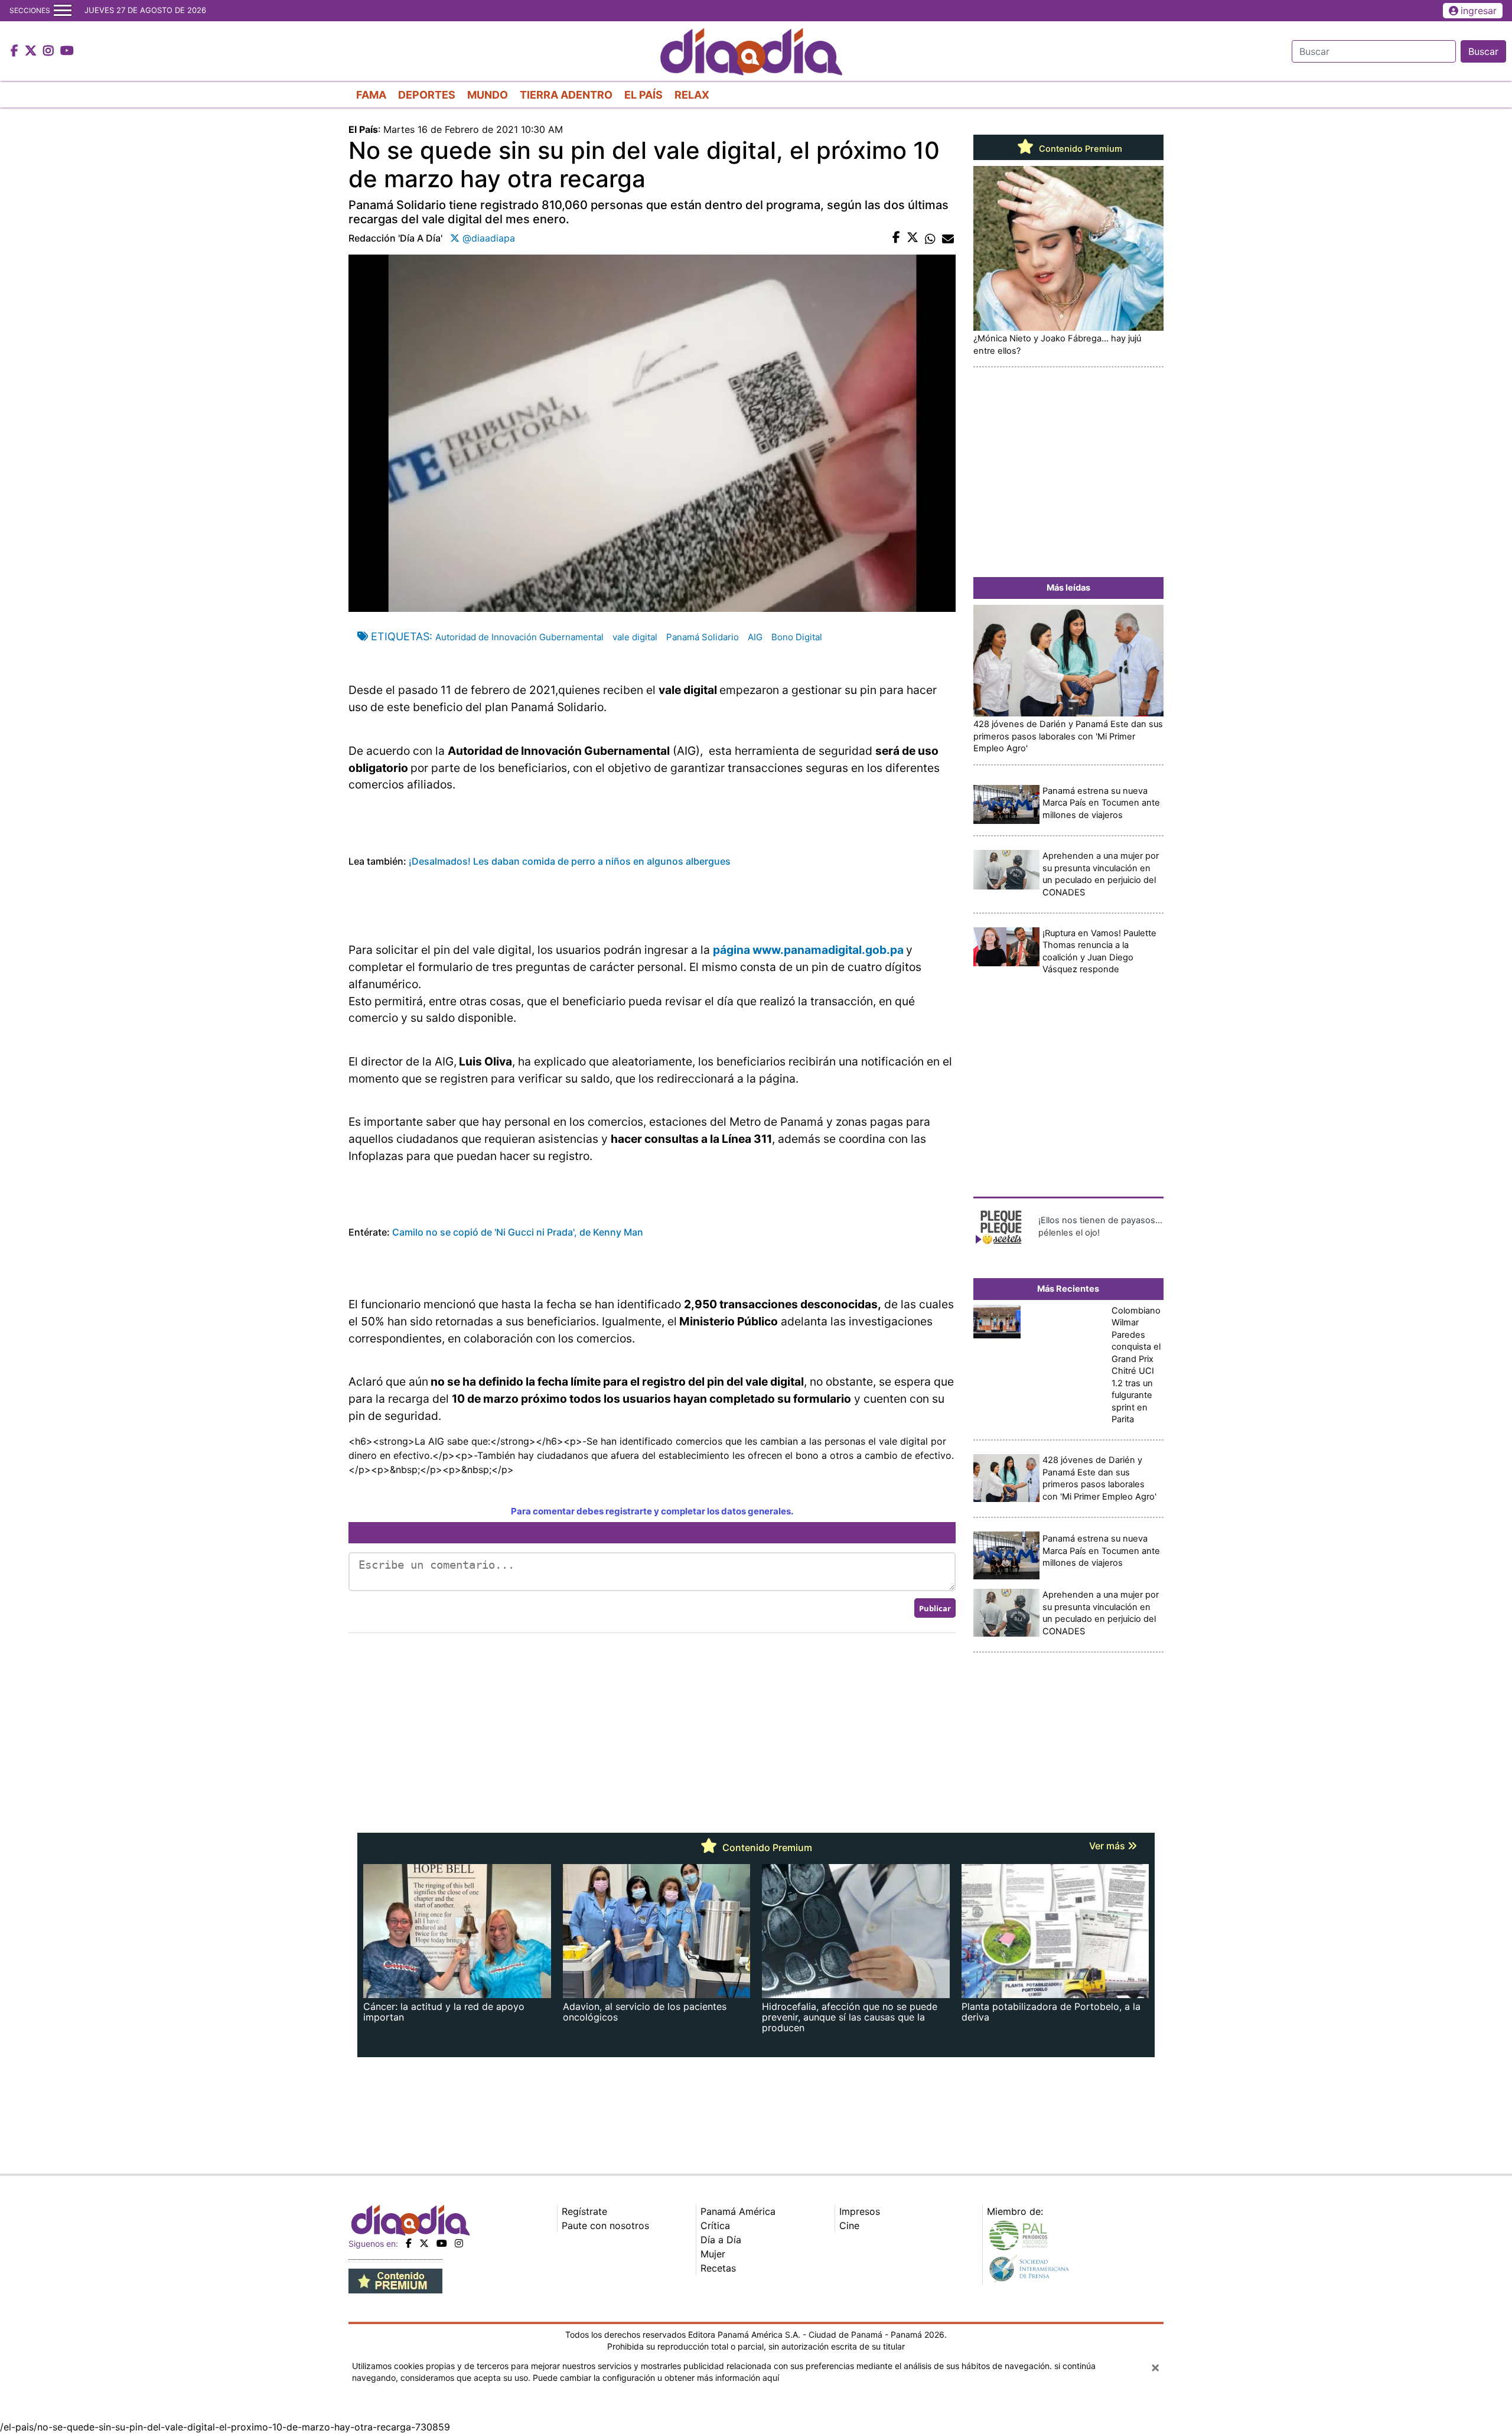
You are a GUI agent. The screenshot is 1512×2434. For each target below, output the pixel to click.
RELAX (692, 95)
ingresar (1479, 11)
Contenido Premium (1079, 149)
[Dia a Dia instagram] (50, 51)
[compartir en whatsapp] (930, 238)
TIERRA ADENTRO (566, 95)
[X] (424, 2243)
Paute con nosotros (605, 2226)
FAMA (371, 95)
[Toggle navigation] (63, 11)
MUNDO (488, 95)
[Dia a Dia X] (32, 51)
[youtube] (442, 2243)
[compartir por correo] (948, 238)
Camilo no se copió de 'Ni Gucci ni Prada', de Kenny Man (517, 1232)
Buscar (1483, 51)
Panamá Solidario (703, 637)
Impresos (860, 2211)
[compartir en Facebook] (896, 238)
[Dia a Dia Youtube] (67, 51)
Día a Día (721, 2240)
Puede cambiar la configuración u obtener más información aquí (656, 2378)
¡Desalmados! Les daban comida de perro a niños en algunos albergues (570, 861)
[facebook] (409, 2243)
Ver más (1108, 1846)
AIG (755, 637)
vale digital (635, 637)
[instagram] (459, 2243)
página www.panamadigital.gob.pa (808, 950)
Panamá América (738, 2211)
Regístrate (584, 2211)
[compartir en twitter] (913, 238)
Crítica (715, 2226)
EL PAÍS (643, 95)
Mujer (713, 2254)
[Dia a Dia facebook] (16, 51)
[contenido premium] (395, 2280)
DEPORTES (427, 95)
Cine (849, 2226)
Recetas (718, 2268)
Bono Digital (797, 637)
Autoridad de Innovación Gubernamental (519, 637)
